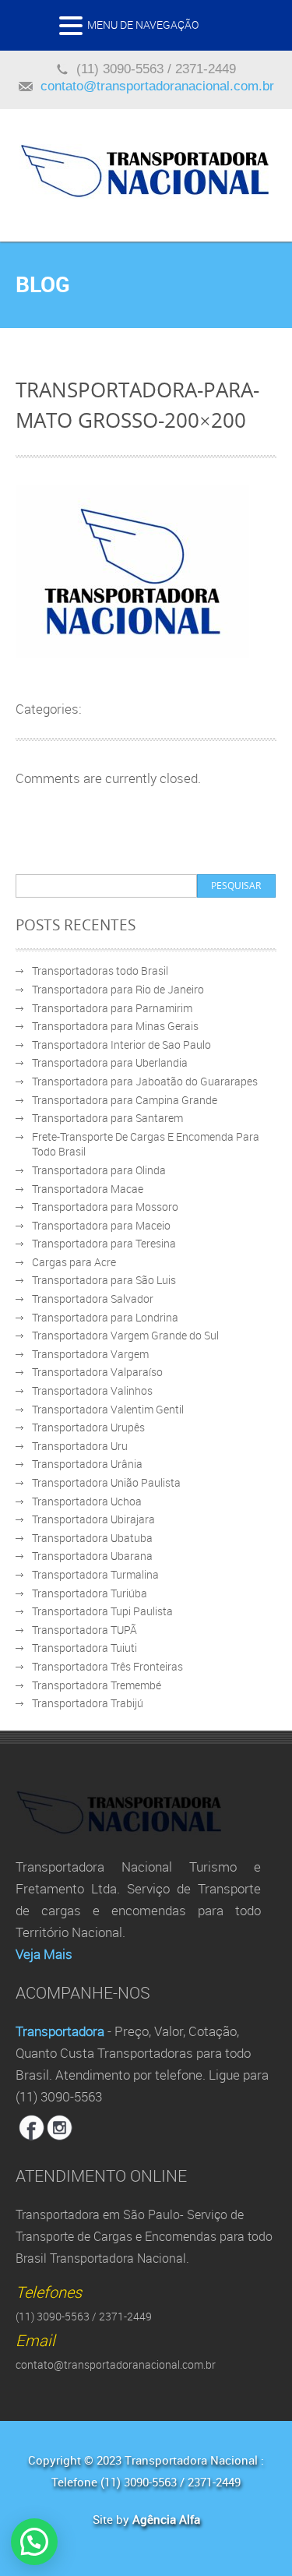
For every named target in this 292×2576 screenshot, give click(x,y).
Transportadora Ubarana (92, 1556)
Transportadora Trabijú (88, 1703)
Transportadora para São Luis (104, 1280)
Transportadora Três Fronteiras (107, 1666)
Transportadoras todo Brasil (100, 970)
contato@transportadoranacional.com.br (157, 86)
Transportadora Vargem (90, 1354)
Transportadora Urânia (87, 1464)
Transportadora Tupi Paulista (102, 1611)
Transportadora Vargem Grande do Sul (125, 1335)
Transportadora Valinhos (92, 1390)
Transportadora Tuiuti (84, 1648)
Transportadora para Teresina (104, 1243)
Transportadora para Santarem (107, 1118)
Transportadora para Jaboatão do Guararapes (145, 1081)
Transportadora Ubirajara (93, 1519)
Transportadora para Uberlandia (110, 1062)
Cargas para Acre (74, 1262)
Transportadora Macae (88, 1189)
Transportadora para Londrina (105, 1317)
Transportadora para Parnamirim (112, 1008)
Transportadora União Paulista (106, 1482)
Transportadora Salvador (93, 1299)
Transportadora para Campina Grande (125, 1100)
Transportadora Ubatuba (92, 1538)
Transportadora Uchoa (87, 1501)
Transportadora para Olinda (99, 1170)
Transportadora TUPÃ (84, 1630)
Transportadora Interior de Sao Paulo (121, 1045)
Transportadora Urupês (88, 1427)
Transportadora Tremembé (97, 1685)
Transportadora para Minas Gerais (115, 1026)
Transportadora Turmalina (95, 1574)
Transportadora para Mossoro (105, 1207)
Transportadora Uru (80, 1446)
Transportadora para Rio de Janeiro (118, 989)
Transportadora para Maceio (101, 1225)
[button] (73, 30)
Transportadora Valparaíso (97, 1372)
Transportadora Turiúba (90, 1593)
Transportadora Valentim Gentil (108, 1409)
